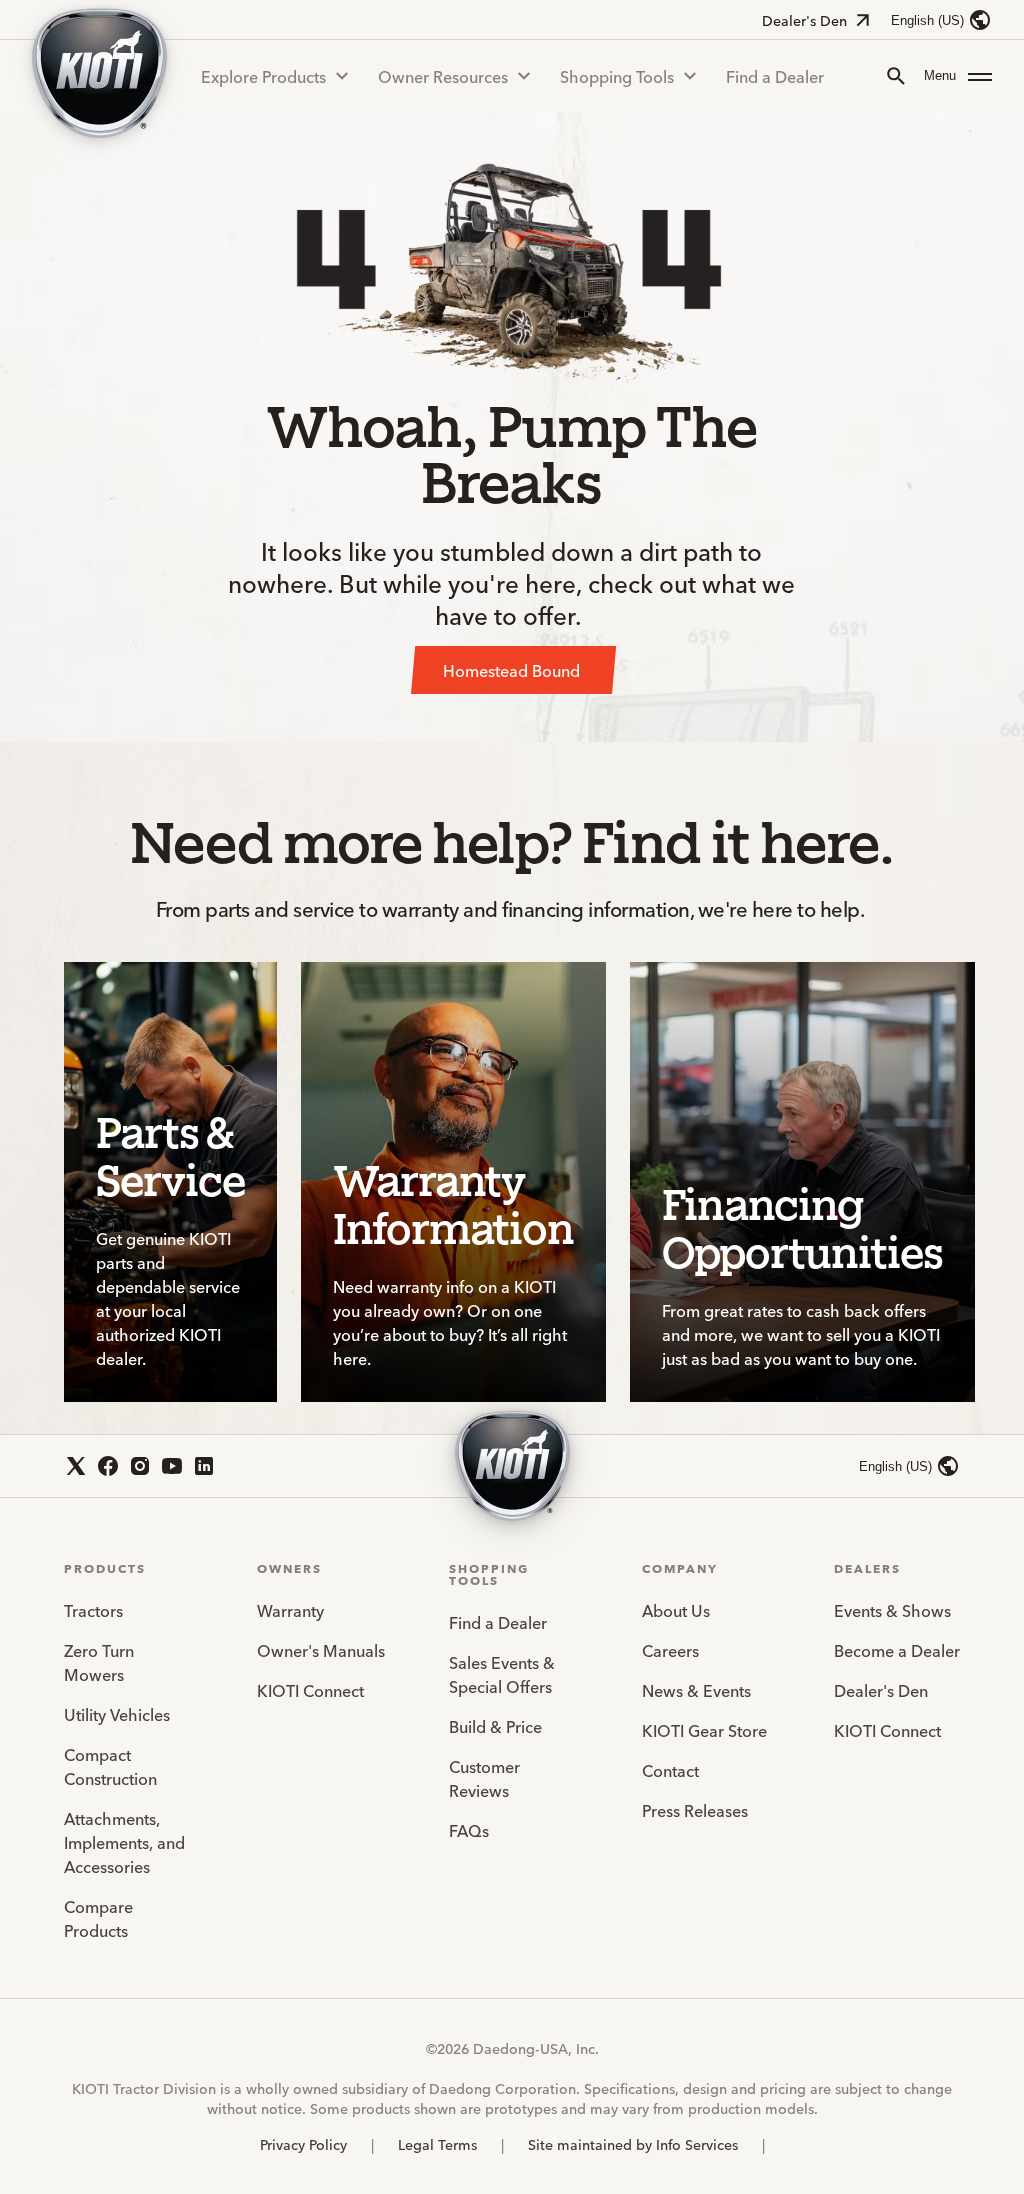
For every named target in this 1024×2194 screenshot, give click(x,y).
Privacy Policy (303, 2144)
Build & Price (495, 1726)
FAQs (469, 1830)
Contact (670, 1770)
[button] (958, 76)
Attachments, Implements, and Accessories (124, 1842)
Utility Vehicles (117, 1714)
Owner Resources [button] (443, 76)
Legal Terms (437, 2144)
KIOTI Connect (310, 1690)
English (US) (927, 20)
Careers (670, 1650)
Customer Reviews (484, 1778)
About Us (676, 1610)
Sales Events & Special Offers (502, 1674)
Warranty (290, 1610)
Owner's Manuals (321, 1650)
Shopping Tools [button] (617, 76)
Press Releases (695, 1810)
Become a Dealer (897, 1650)
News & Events (696, 1690)
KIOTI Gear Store (704, 1730)
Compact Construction (110, 1766)
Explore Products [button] (263, 76)
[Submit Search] (896, 76)
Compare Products (98, 1918)
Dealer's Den (804, 20)
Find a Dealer (775, 76)
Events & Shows (892, 1610)
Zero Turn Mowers (99, 1662)
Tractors (93, 1610)
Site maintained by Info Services (633, 2144)
